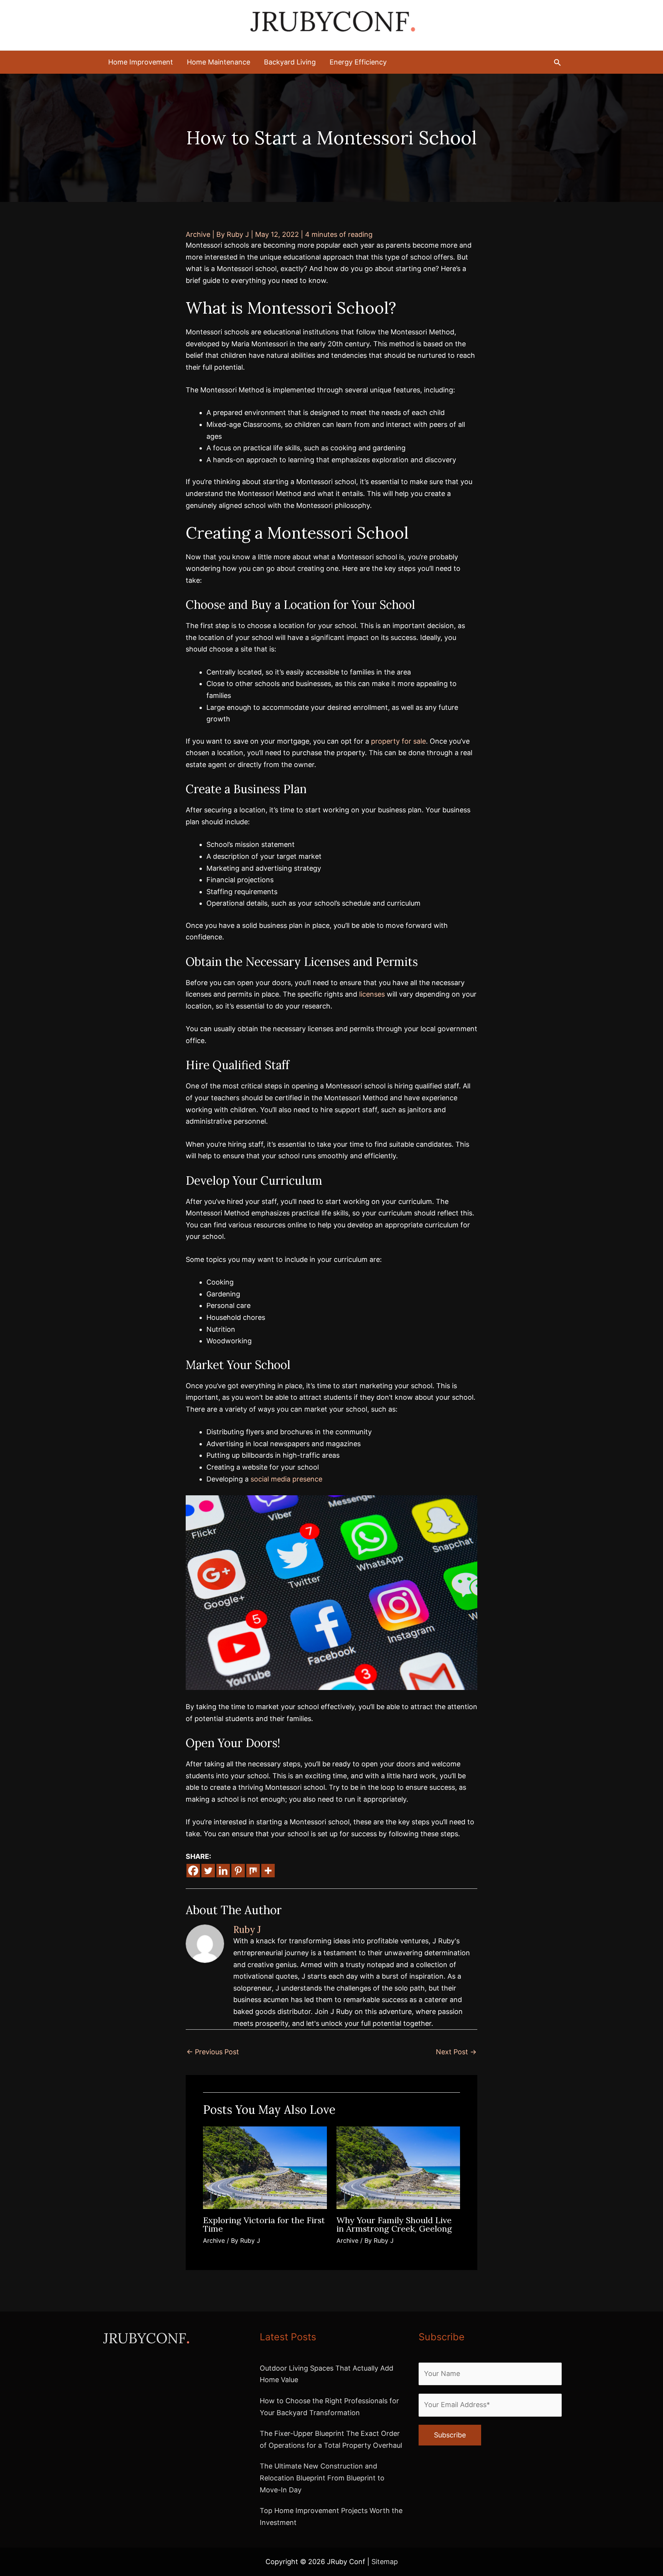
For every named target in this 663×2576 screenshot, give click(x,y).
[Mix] (253, 1871)
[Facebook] (193, 1871)
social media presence (286, 1479)
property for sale (398, 741)
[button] (557, 62)
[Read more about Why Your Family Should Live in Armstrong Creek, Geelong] (398, 2167)
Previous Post (213, 2052)
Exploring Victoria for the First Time (264, 2224)
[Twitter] (208, 1871)
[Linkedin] (223, 1871)
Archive (198, 234)
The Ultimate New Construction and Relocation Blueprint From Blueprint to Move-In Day (322, 2478)
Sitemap (385, 2562)
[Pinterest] (238, 1871)
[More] (268, 1871)
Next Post (456, 2052)
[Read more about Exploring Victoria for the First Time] (265, 2167)
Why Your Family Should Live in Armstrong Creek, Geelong (394, 2224)
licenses (372, 994)
